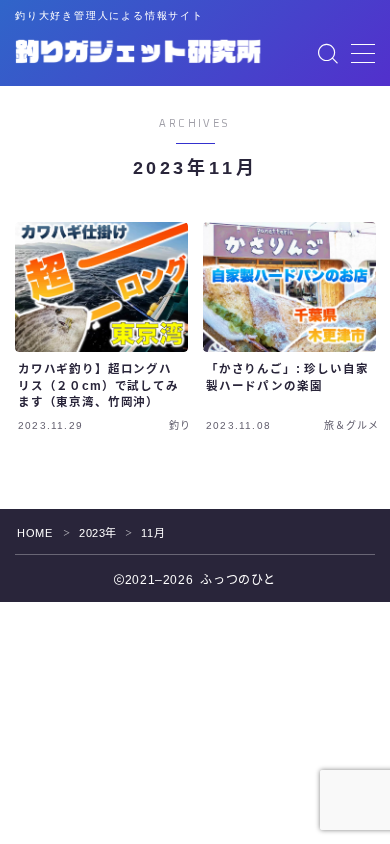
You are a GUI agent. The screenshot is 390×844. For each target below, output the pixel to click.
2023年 (98, 533)
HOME (34, 533)
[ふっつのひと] (138, 53)
